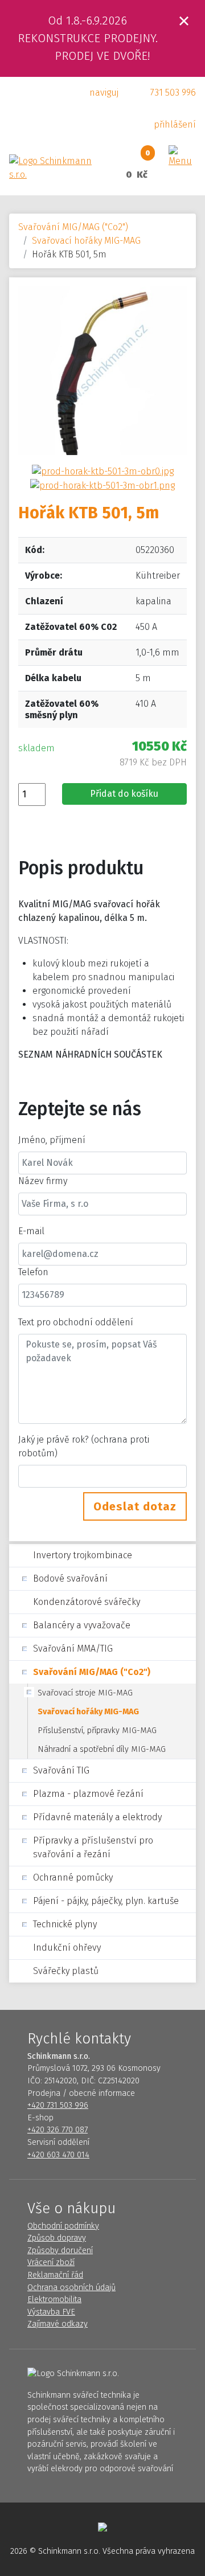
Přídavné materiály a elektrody (97, 1817)
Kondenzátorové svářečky (87, 1602)
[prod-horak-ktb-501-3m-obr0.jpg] (103, 471)
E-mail (31, 1231)
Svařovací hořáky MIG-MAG (86, 241)
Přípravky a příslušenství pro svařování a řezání (93, 1847)
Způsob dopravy (57, 2238)
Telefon (33, 1272)
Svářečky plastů (66, 1971)
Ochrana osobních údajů (71, 2288)
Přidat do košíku (124, 794)
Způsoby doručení (60, 2251)
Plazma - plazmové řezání (88, 1794)
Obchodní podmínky (63, 2226)
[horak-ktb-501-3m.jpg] (102, 370)
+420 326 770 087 (58, 2130)
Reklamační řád (55, 2275)
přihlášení (175, 124)
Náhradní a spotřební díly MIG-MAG (102, 1749)
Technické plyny (65, 1924)
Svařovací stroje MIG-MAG (85, 1693)
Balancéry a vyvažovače (82, 1625)
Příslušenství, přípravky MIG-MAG (97, 1731)
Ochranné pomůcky (73, 1877)
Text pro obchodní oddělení (76, 1322)
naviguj (104, 93)
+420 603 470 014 (58, 2155)
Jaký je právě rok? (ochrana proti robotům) (84, 1446)
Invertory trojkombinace (83, 1555)
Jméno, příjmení (52, 1140)
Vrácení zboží (51, 2262)
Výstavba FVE (51, 2312)
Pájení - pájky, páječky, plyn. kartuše (106, 1901)
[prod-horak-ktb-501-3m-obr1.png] (102, 485)
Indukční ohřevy (67, 1948)
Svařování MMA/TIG (73, 1649)
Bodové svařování (70, 1578)
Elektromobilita (54, 2299)
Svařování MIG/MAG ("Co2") (73, 227)
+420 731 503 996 (58, 2105)
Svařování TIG (61, 1770)
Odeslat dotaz (135, 1506)
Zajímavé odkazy (58, 2324)
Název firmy (43, 1181)
